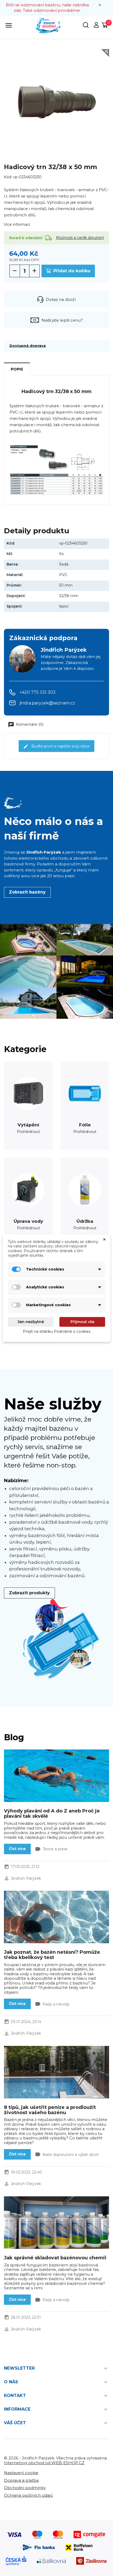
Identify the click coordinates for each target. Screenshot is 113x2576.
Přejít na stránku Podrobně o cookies (57, 1331)
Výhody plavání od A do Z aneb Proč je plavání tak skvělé (52, 1814)
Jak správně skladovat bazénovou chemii (55, 2258)
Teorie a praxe (55, 1849)
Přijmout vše (82, 1322)
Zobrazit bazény (27, 892)
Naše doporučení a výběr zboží (71, 2155)
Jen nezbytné (31, 1322)
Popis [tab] (17, 369)
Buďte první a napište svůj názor (60, 746)
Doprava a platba (21, 2480)
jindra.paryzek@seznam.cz (47, 703)
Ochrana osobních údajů (28, 2495)
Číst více (17, 1849)
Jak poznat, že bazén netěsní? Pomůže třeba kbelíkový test (52, 1955)
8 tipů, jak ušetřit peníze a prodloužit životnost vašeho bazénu (50, 2110)
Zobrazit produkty (29, 1593)
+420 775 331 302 (38, 692)
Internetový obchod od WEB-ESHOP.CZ (44, 2463)
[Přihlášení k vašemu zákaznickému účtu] (96, 27)
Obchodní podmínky (25, 2488)
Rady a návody (56, 2004)
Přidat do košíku (71, 271)
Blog (14, 1737)
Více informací (17, 224)
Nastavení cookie (21, 2473)
